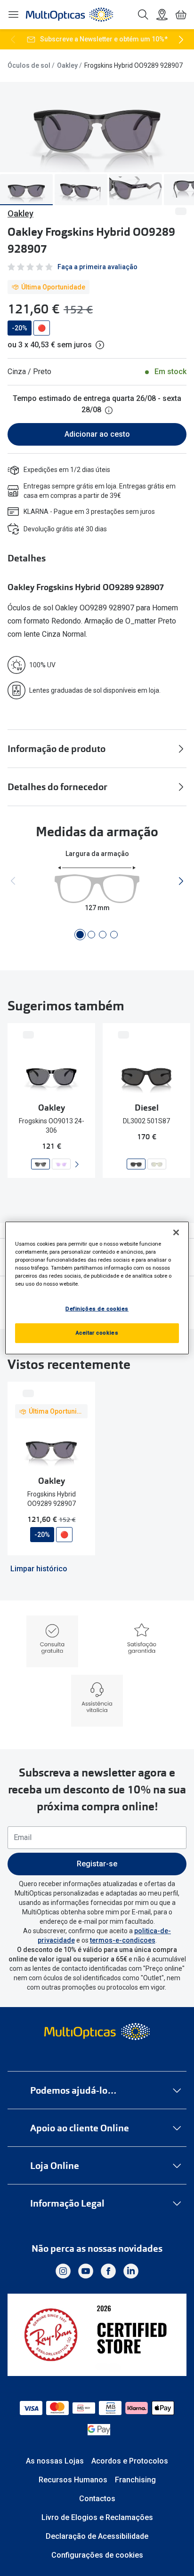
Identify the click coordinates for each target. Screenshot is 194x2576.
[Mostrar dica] (109, 410)
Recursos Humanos (73, 2480)
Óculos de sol (29, 65)
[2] (91, 935)
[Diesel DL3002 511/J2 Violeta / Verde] (157, 1164)
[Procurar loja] (162, 15)
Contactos (97, 2499)
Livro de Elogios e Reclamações (97, 2517)
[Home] (69, 15)
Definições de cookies (97, 1309)
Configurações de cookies (97, 2555)
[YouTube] (86, 2271)
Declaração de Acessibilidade (97, 2536)
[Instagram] (63, 2271)
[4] (114, 935)
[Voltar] (13, 40)
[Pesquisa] (143, 15)
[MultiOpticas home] (97, 2032)
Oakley (67, 65)
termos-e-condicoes (123, 1940)
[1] (80, 935)
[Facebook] (108, 2271)
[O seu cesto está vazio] (181, 15)
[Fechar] (176, 1232)
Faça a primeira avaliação (97, 267)
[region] (97, 1288)
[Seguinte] (181, 40)
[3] (103, 935)
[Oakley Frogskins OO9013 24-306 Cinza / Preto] (40, 1164)
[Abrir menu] (13, 15)
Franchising (135, 2480)
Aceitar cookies (97, 1333)
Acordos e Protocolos (130, 2461)
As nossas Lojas (55, 2461)
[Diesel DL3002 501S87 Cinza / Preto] (136, 1164)
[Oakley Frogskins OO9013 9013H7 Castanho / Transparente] (61, 1164)
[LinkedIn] (131, 2271)
